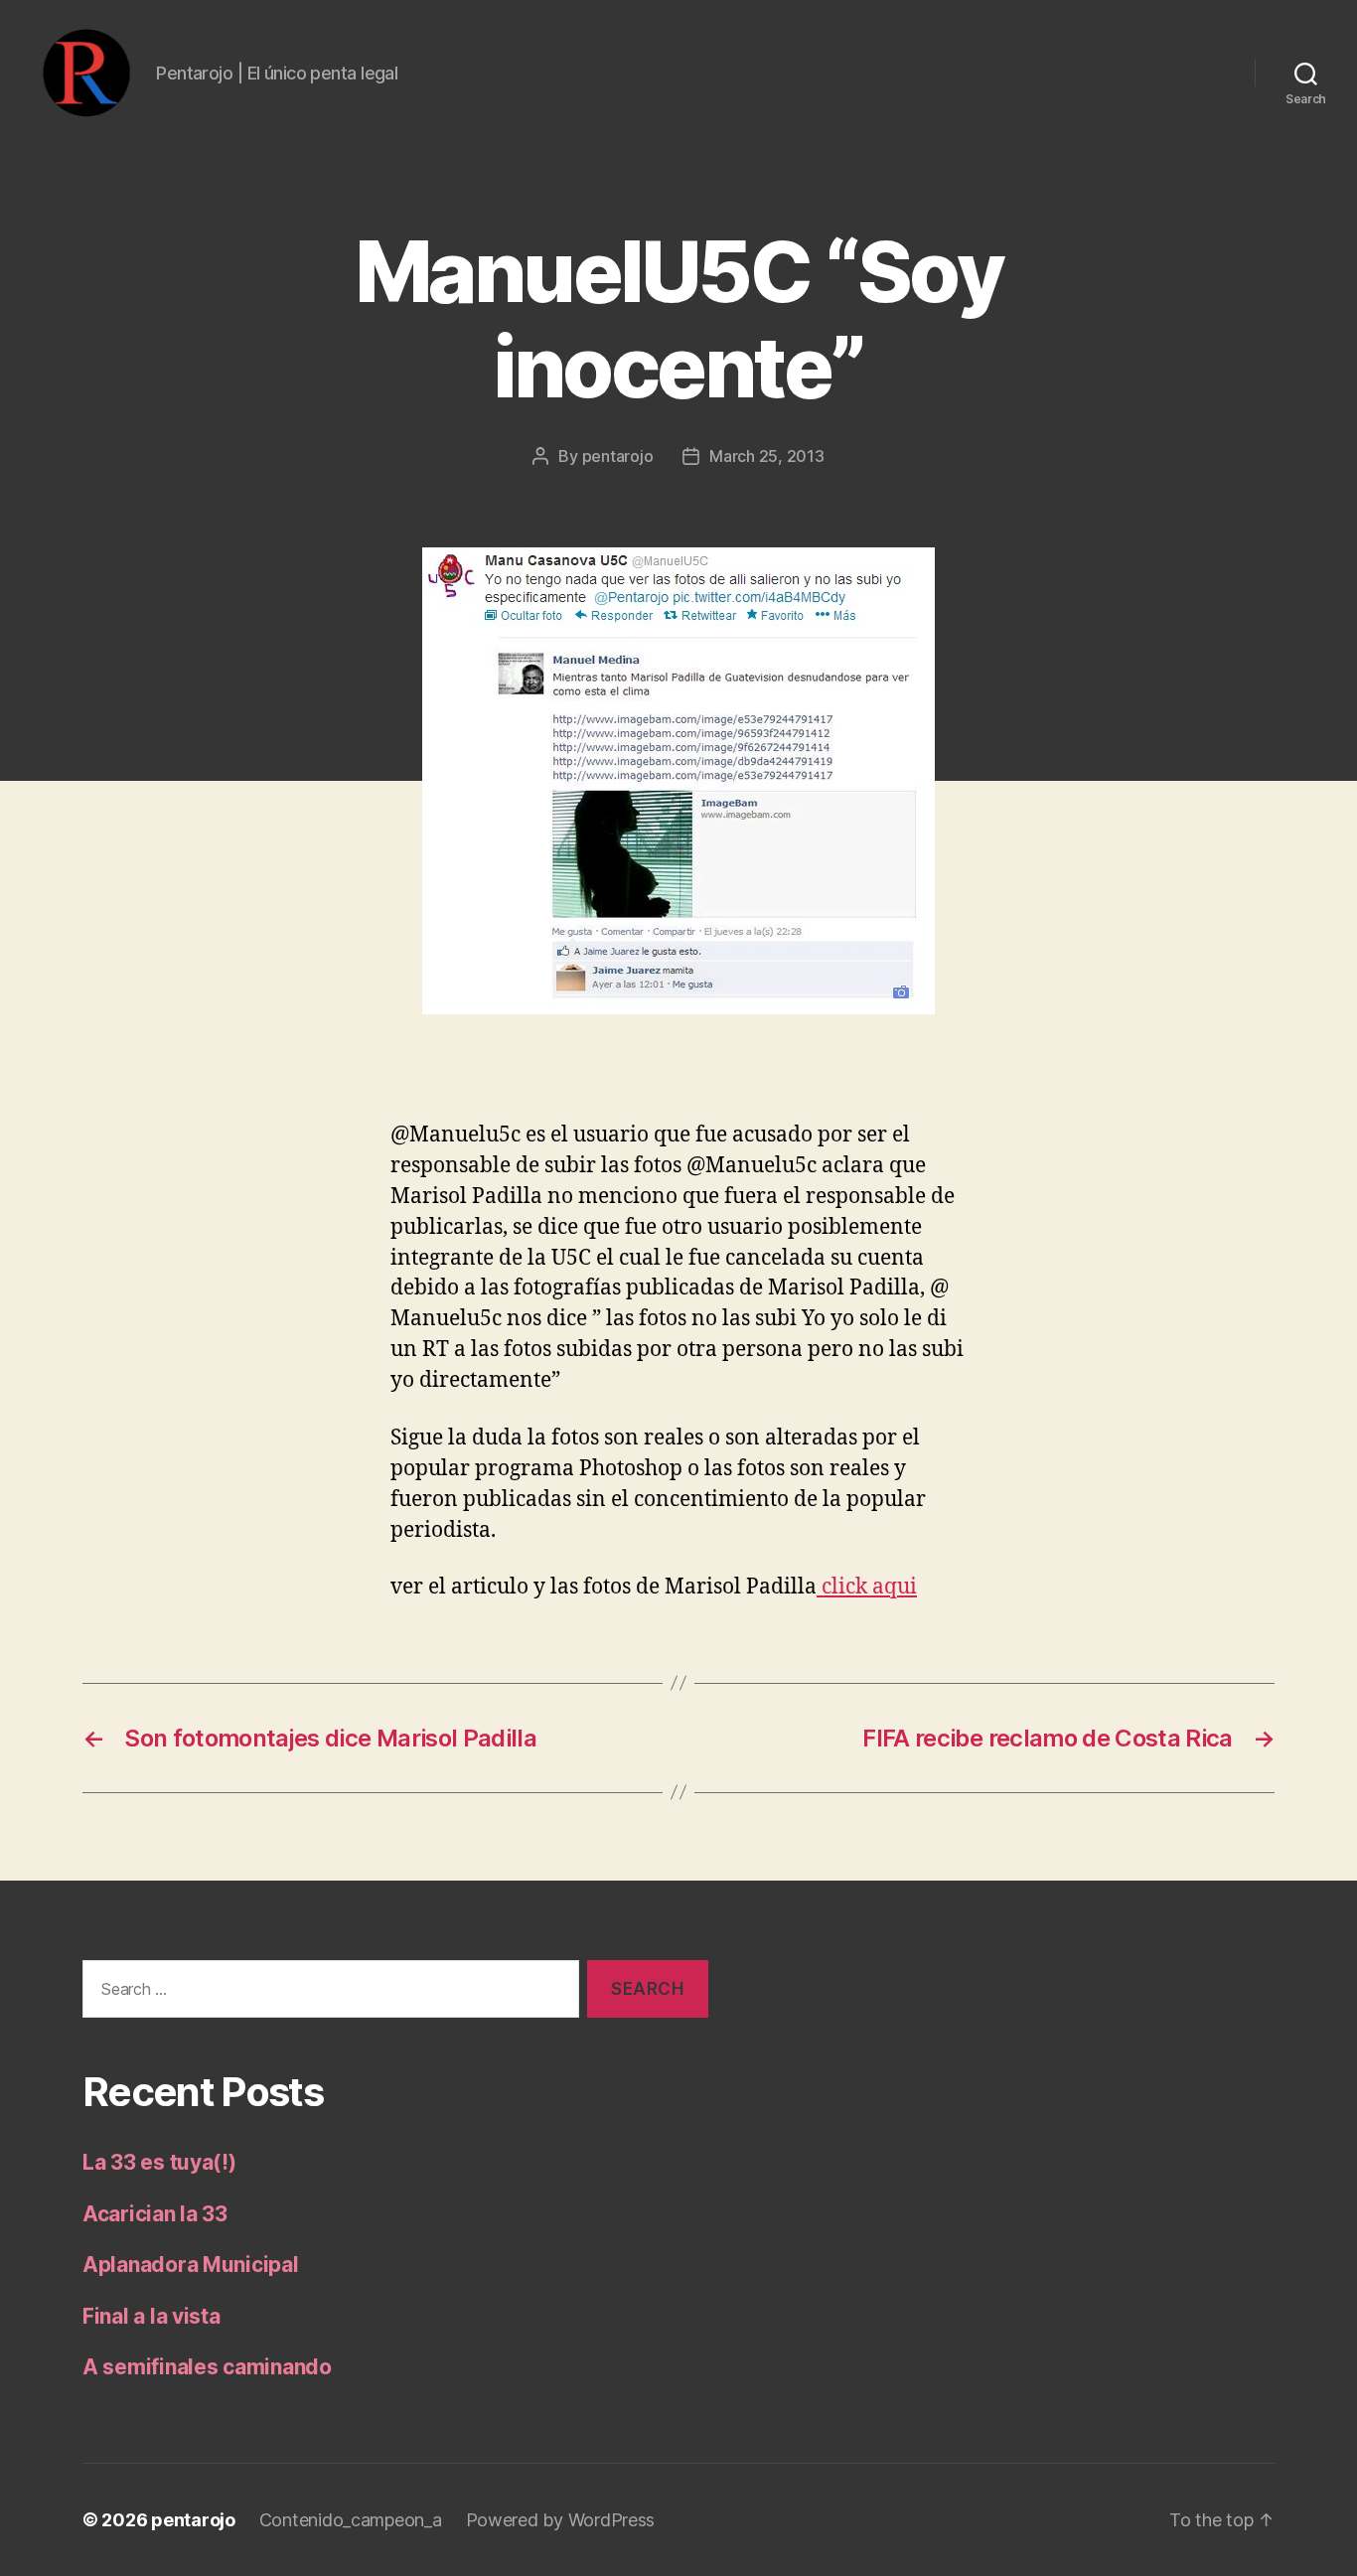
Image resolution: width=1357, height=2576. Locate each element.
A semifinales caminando (207, 2367)
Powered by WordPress (561, 2520)
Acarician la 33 (155, 2214)
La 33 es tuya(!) (159, 2162)
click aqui (867, 1587)
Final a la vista (151, 2316)
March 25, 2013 (766, 456)
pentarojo (618, 456)
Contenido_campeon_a (351, 2520)
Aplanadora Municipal (191, 2265)
